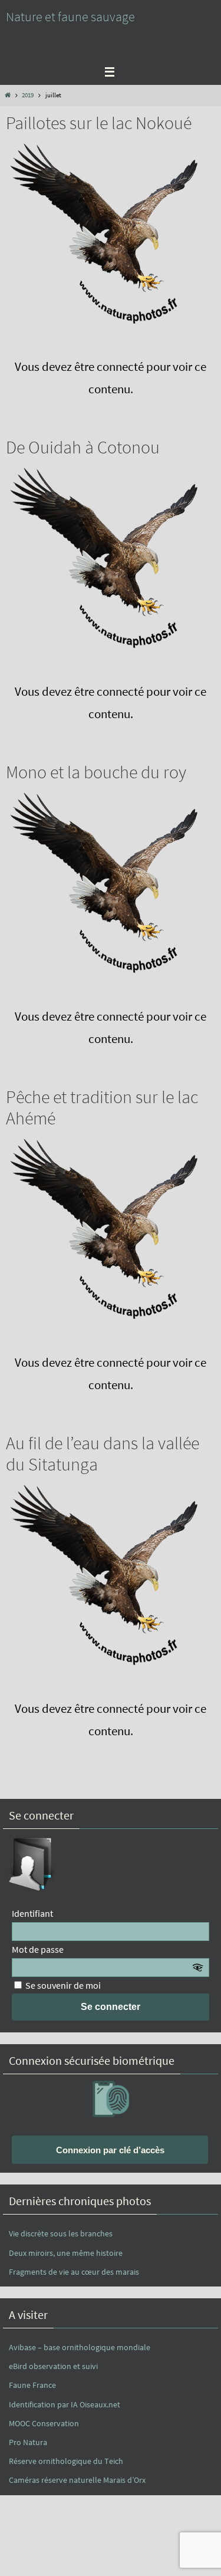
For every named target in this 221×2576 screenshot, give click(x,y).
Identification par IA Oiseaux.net (65, 2404)
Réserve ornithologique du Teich (66, 2461)
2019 (28, 95)
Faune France (32, 2385)
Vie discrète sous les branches (61, 2233)
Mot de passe (38, 1949)
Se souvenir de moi (62, 1985)
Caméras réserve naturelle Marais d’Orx (77, 2480)
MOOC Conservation (44, 2423)
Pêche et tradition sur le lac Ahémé (102, 1107)
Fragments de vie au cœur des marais (74, 2272)
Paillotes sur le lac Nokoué (99, 123)
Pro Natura (28, 2442)
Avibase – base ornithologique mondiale (80, 2347)
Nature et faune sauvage (70, 17)
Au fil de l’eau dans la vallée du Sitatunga (103, 1453)
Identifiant (32, 1913)
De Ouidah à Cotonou (83, 447)
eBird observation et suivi (53, 2366)
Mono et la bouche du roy (96, 772)
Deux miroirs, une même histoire (66, 2253)
